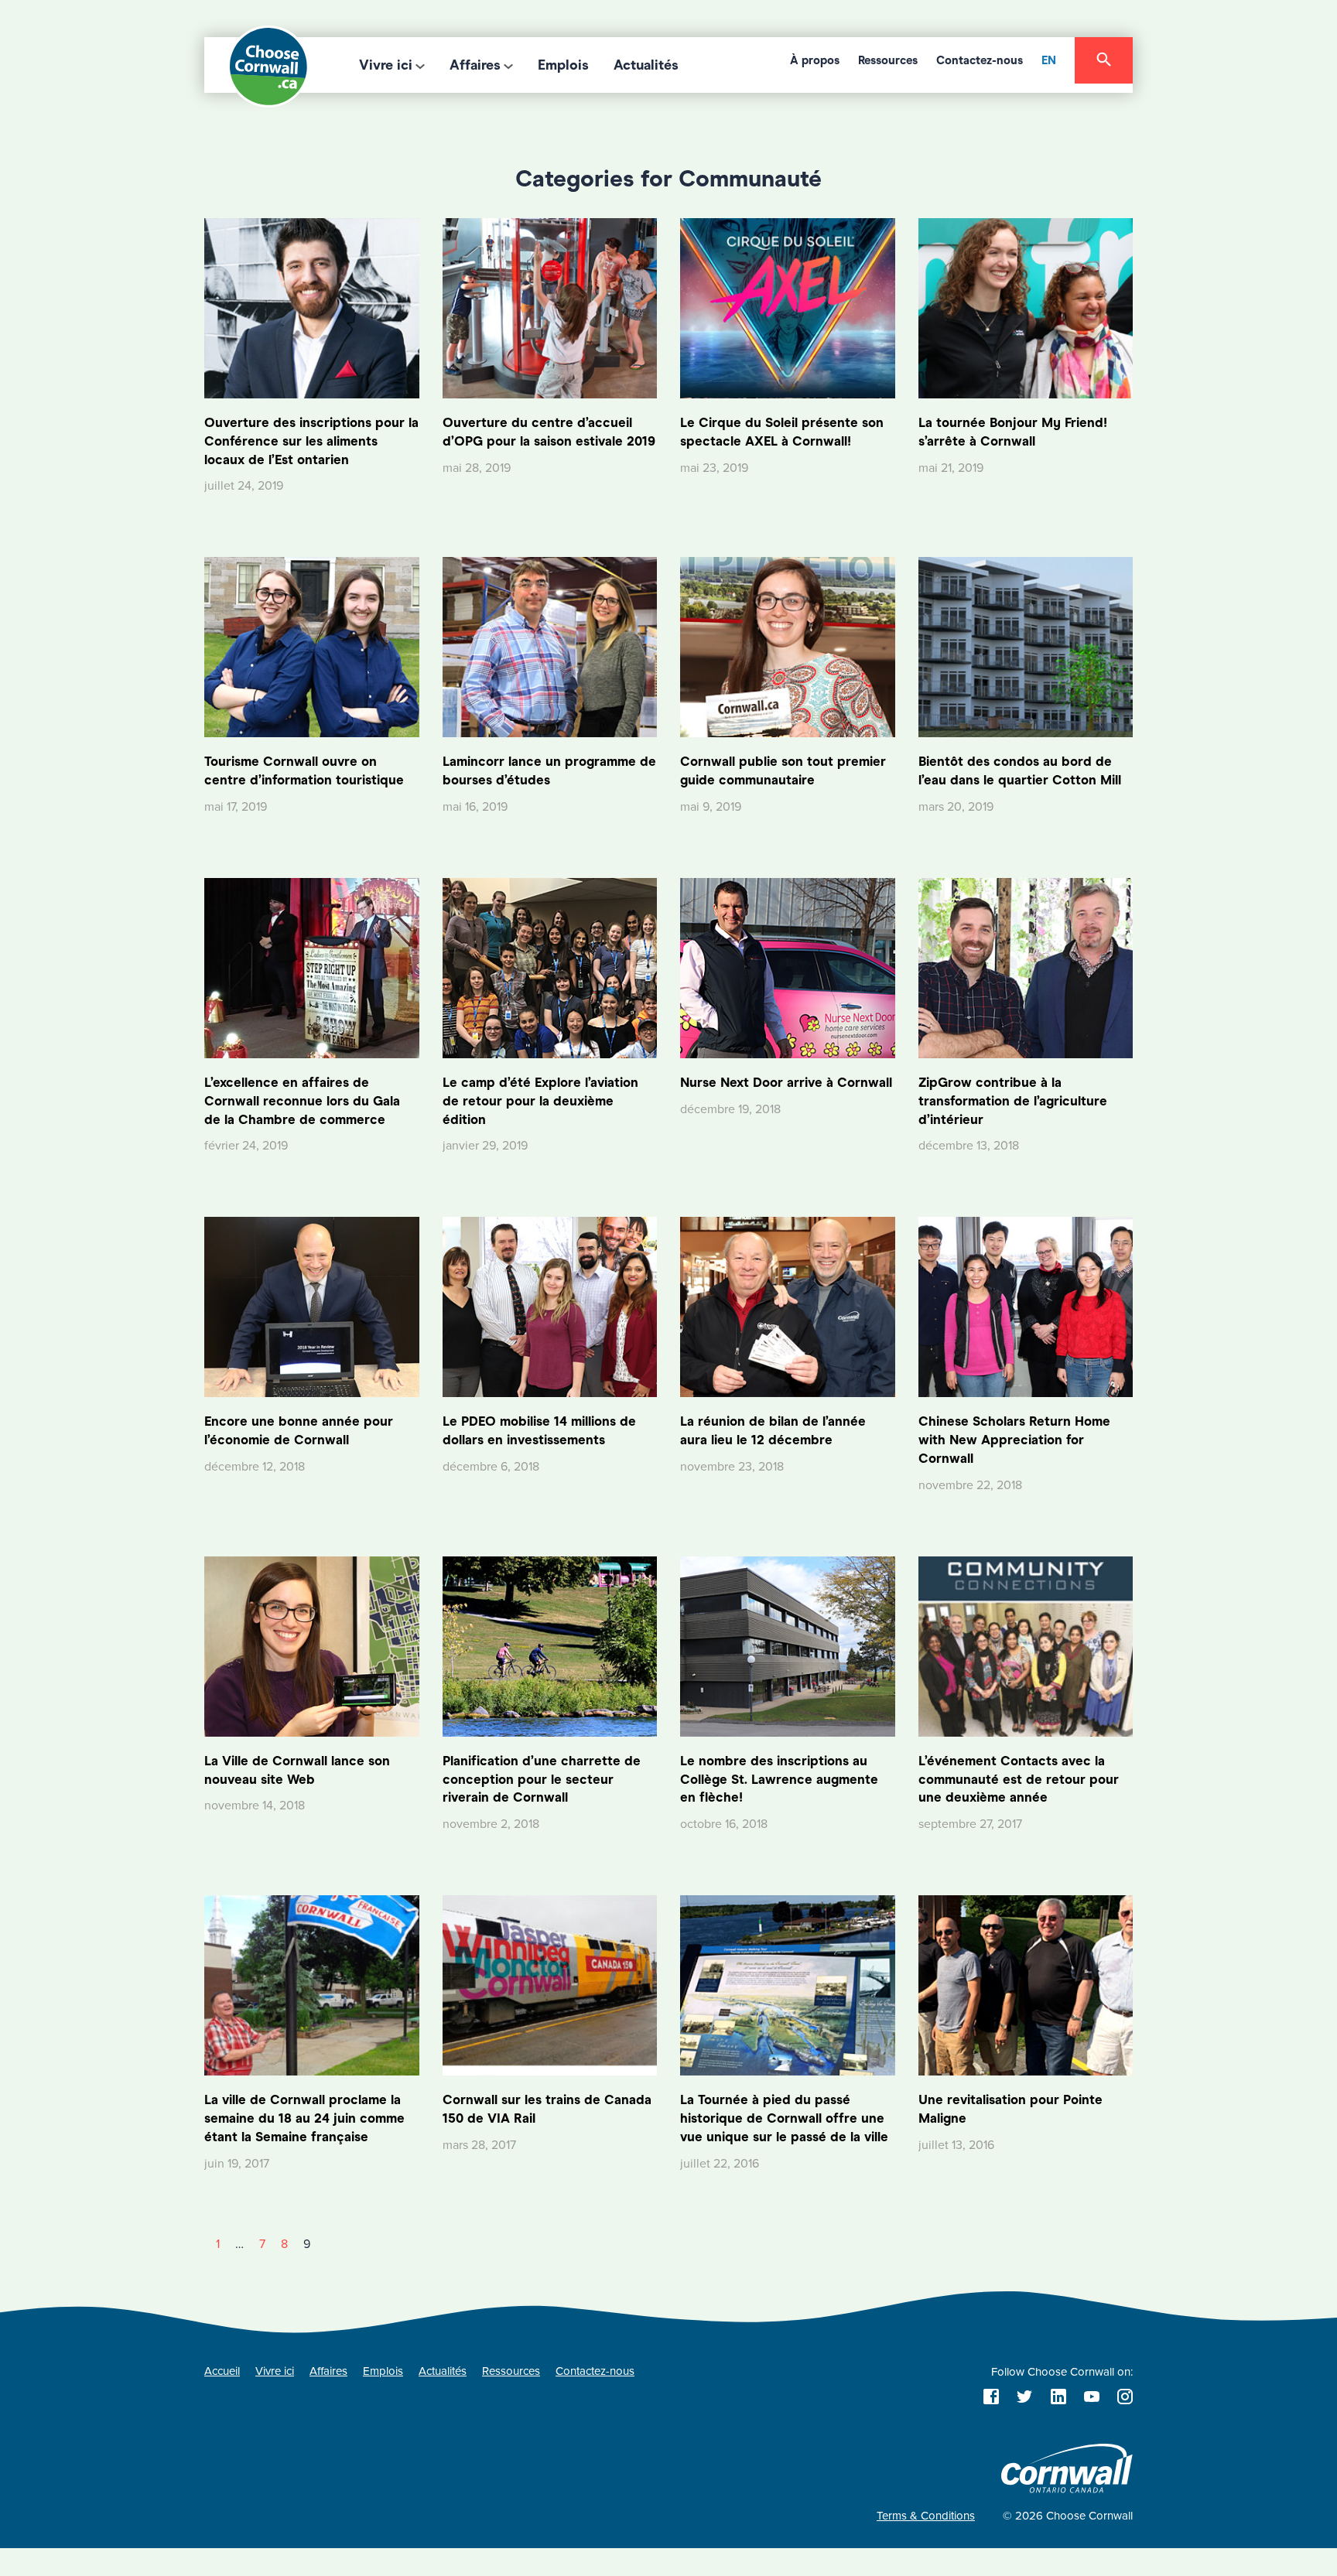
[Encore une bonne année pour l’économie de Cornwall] (312, 1307)
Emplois (563, 65)
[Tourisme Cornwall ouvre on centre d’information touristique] (312, 647)
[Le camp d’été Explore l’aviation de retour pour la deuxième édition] (550, 967)
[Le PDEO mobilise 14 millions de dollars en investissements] (550, 1307)
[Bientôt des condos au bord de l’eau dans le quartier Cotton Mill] (1026, 647)
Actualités (646, 65)
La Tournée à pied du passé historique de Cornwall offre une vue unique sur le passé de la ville (784, 2118)
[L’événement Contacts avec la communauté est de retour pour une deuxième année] (1026, 1645)
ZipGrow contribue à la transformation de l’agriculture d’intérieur (1013, 1101)
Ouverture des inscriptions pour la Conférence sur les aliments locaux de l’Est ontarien (311, 441)
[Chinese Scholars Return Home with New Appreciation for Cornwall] (1026, 1307)
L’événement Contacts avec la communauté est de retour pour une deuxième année (1019, 1780)
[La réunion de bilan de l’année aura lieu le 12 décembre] (788, 1307)
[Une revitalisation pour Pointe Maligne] (1026, 1985)
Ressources (888, 60)
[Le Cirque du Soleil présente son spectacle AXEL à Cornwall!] (788, 307)
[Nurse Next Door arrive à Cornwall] (788, 967)
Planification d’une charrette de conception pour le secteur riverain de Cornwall (542, 1780)
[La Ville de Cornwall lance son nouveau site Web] (312, 1645)
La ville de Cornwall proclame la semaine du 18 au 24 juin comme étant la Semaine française (304, 2118)
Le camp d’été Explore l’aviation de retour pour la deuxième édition (540, 1101)
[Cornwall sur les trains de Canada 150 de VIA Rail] (550, 1985)
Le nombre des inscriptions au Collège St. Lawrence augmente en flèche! (779, 1780)
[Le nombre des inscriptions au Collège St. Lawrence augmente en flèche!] (788, 1645)
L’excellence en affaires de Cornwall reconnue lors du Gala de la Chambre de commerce (302, 1101)
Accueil (222, 2371)
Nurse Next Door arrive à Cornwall (786, 1083)
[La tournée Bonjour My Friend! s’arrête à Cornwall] (1026, 307)
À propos (815, 60)
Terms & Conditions (926, 2516)
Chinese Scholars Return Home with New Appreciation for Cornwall (1014, 1440)
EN (1049, 60)
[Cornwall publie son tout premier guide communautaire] (788, 647)
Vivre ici (386, 65)
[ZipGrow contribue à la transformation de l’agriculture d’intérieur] (1026, 967)
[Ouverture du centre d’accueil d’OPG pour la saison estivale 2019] (550, 307)
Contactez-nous (980, 60)
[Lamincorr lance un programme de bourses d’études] (550, 647)
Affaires (475, 65)
